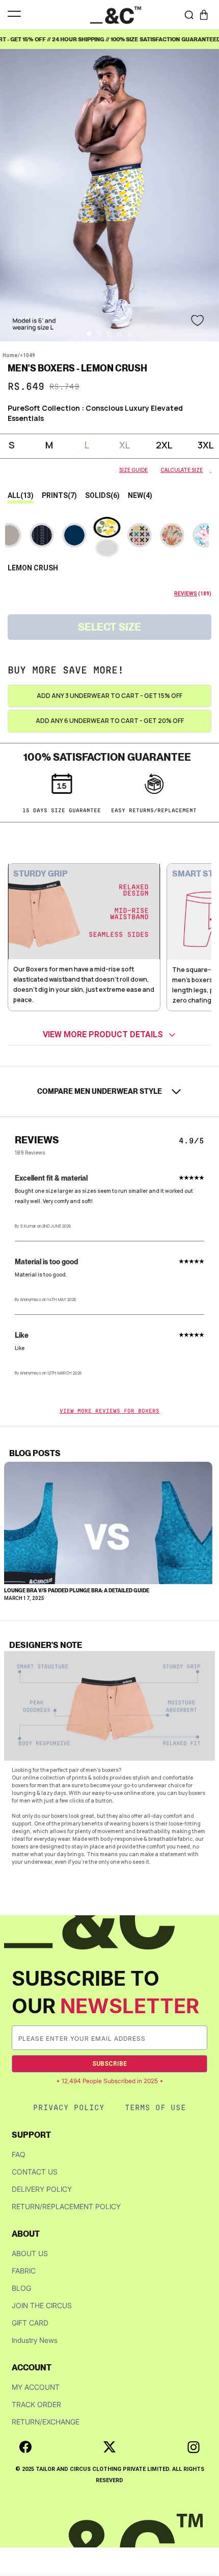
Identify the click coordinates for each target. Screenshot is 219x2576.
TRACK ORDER (36, 2404)
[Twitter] (109, 2447)
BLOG (21, 2288)
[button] (204, 15)
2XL (164, 445)
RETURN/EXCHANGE (46, 2422)
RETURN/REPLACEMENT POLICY (66, 2206)
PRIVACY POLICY (69, 2107)
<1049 (28, 355)
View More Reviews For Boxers (109, 1411)
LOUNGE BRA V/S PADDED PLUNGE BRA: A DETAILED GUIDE (77, 1590)
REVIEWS (186, 594)
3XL (206, 445)
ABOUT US (30, 2253)
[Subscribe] (199, 2038)
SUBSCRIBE (109, 2064)
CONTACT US (35, 2172)
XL (125, 445)
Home (10, 355)
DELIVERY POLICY (42, 2189)
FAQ (19, 2154)
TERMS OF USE (155, 2107)
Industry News (35, 2340)
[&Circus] (116, 15)
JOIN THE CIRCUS (42, 2305)
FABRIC (24, 2271)
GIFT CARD (30, 2323)
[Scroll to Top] (201, 2522)
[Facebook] (25, 2447)
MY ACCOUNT (36, 2387)
